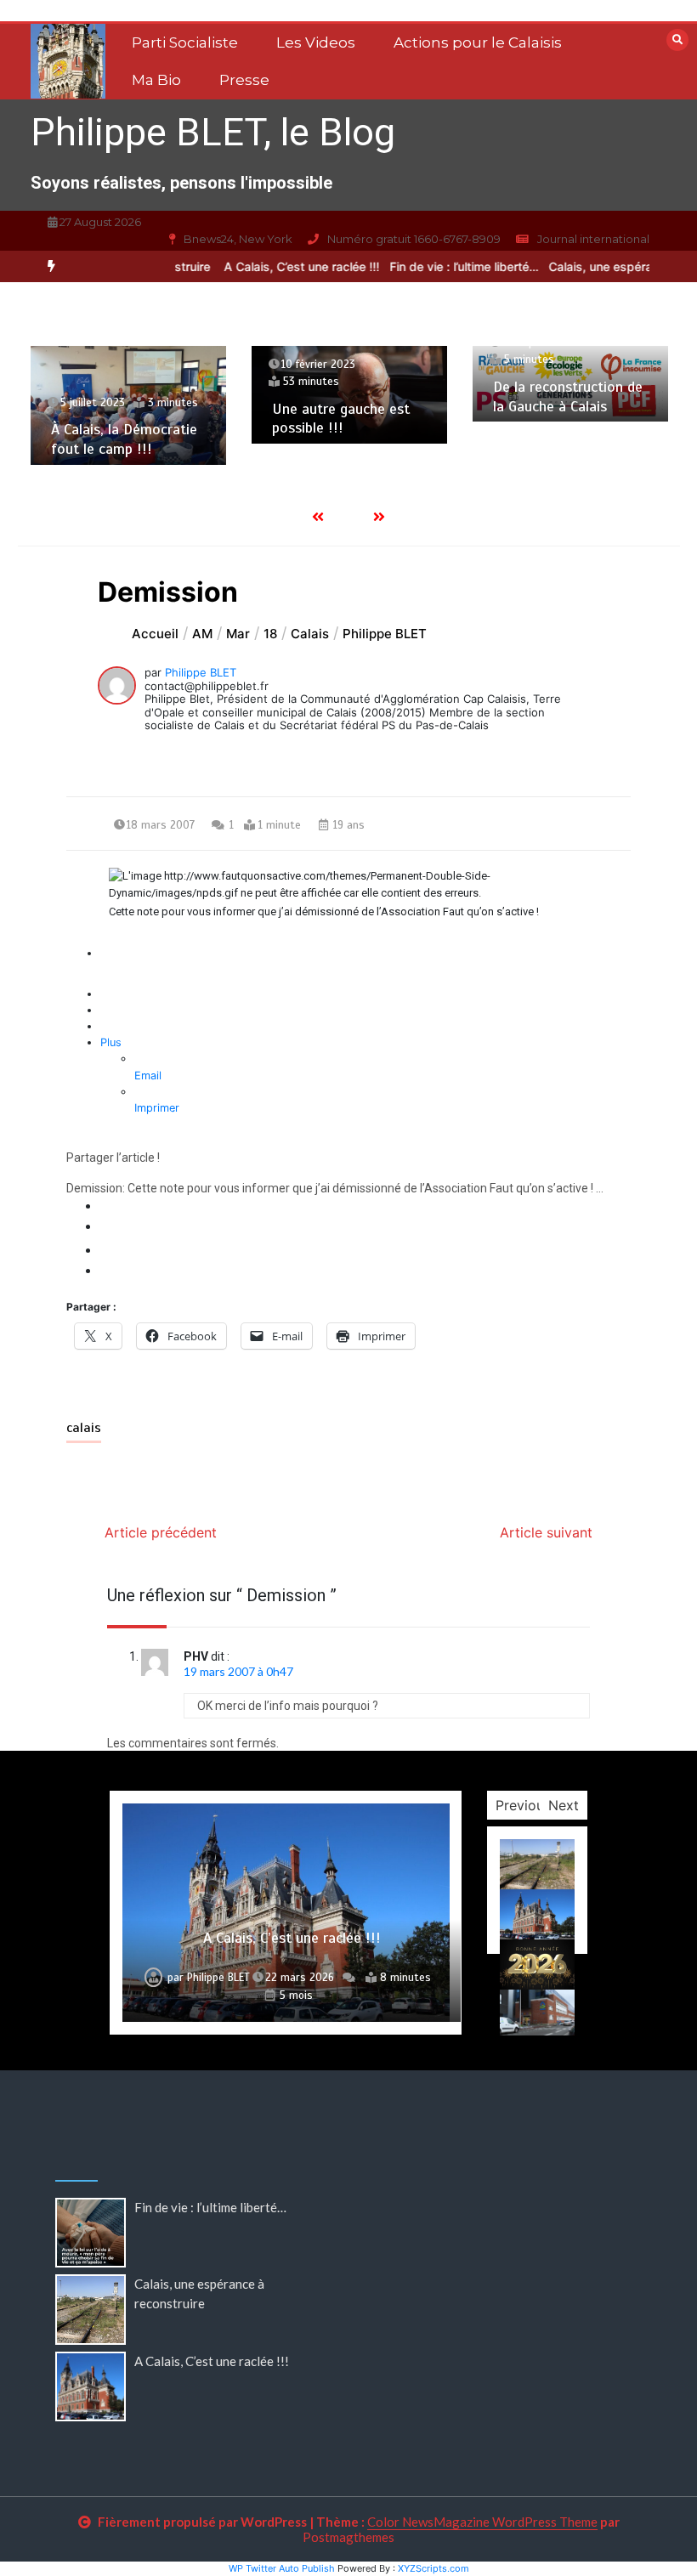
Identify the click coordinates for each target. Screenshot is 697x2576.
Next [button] (564, 1805)
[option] (283, 266)
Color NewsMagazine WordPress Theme (482, 2522)
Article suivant (546, 1532)
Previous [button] (523, 1805)
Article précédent (161, 1532)
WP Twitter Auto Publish (282, 2568)
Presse (244, 80)
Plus (111, 1042)
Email (148, 1076)
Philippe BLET (201, 672)
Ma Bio (156, 80)
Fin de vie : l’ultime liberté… (445, 266)
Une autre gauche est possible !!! (341, 419)
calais (84, 1428)
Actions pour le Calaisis (478, 42)
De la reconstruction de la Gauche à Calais (568, 396)
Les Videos (316, 42)
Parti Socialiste (185, 42)
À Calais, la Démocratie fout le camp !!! (124, 439)
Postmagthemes (348, 2537)
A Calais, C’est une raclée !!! (283, 266)
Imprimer (157, 1108)
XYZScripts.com (433, 2568)
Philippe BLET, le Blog (213, 132)
